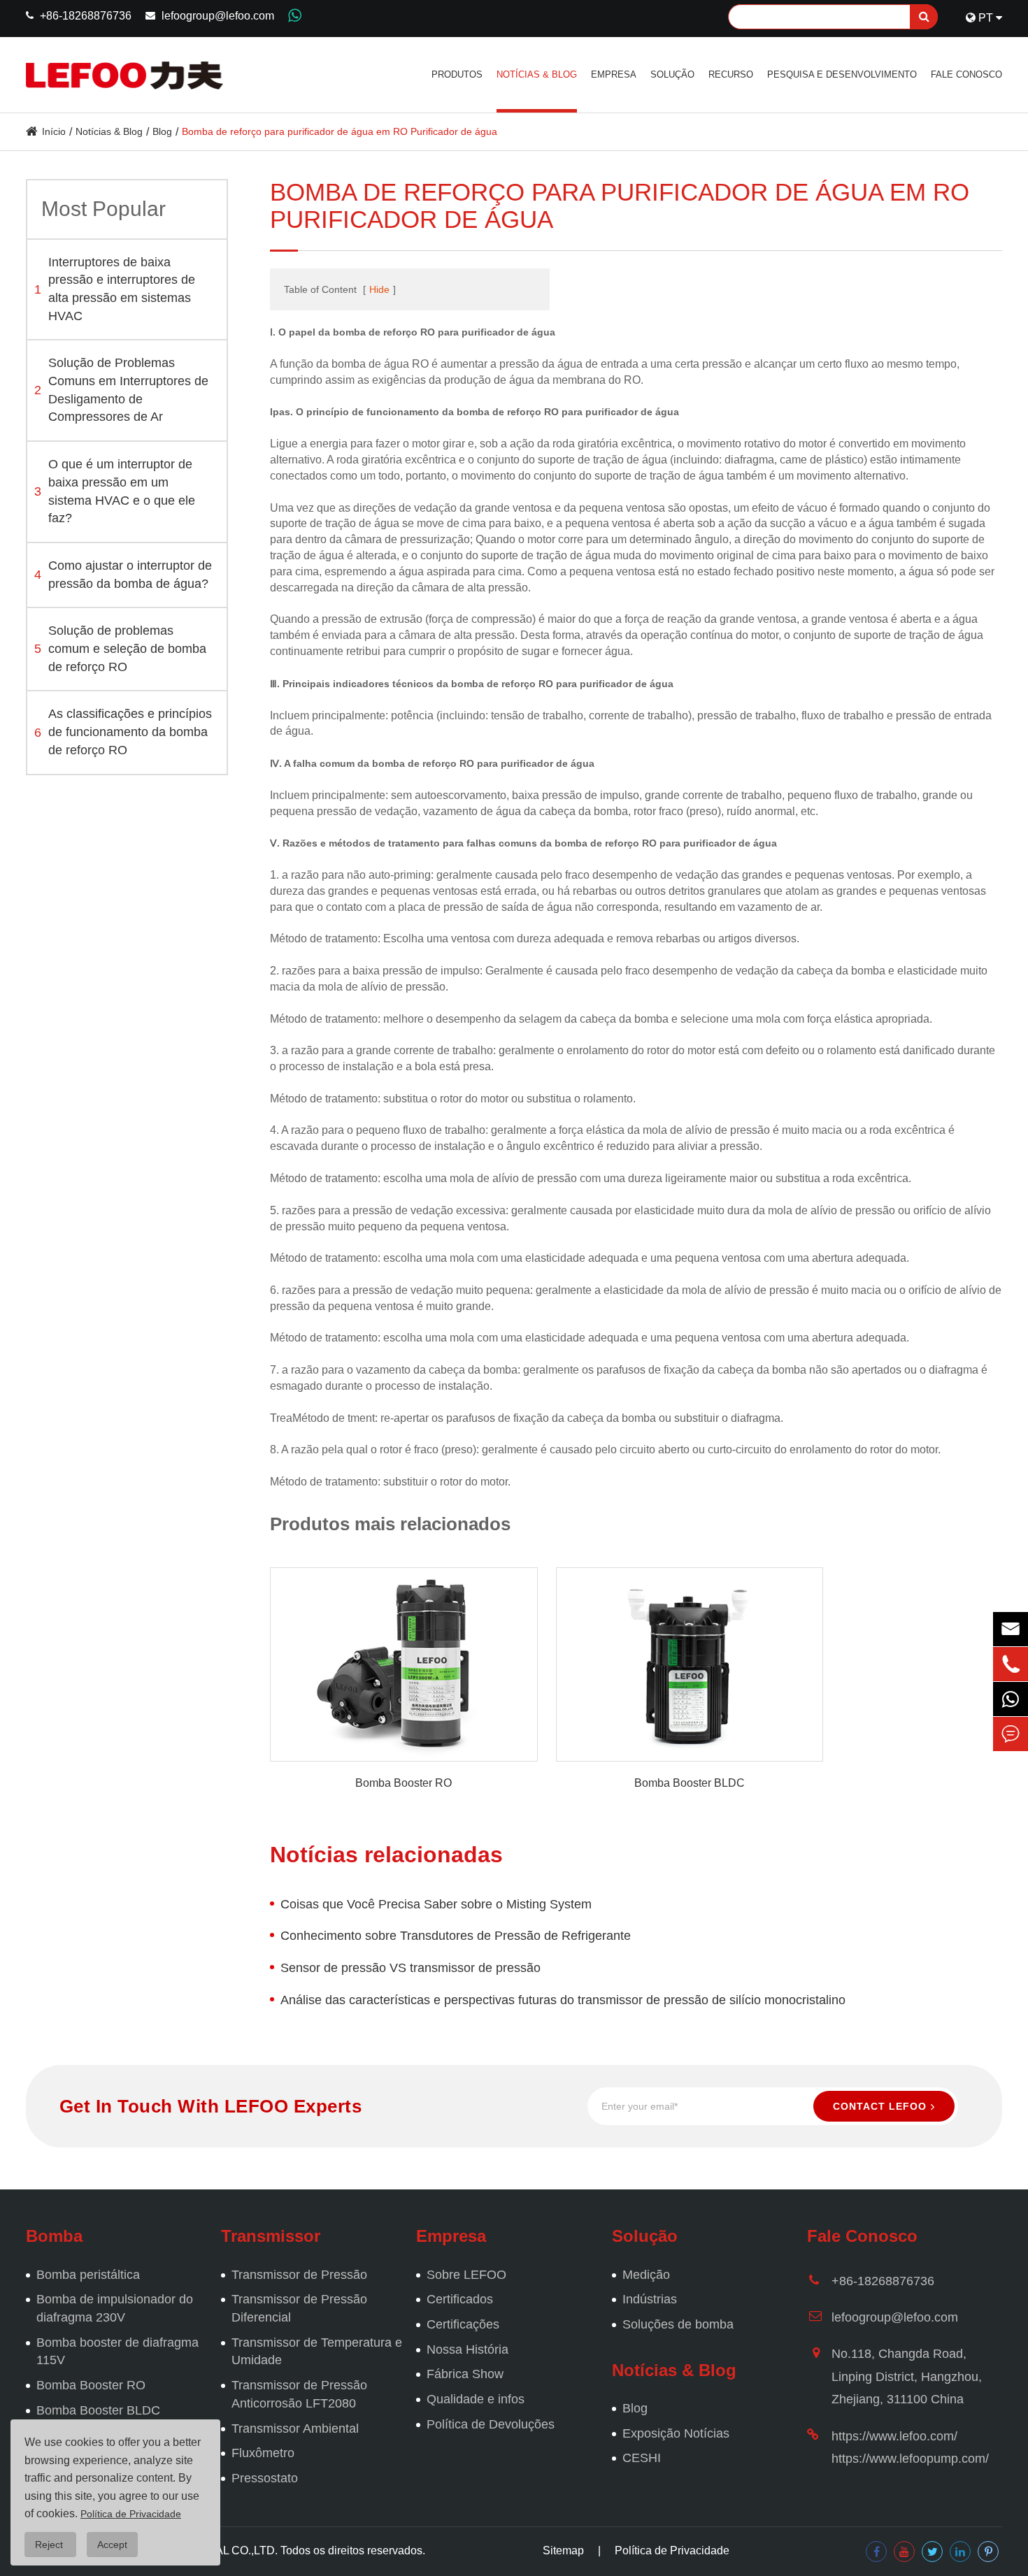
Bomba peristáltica (88, 2275)
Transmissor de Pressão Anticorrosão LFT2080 (299, 2394)
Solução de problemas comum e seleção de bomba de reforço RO (120, 649)
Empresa (614, 74)
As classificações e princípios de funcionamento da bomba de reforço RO (123, 732)
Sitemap (563, 2550)
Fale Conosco (966, 74)
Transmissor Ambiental (295, 2429)
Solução (672, 74)
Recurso (731, 74)
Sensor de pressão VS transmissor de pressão (411, 1968)
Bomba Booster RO (404, 1783)
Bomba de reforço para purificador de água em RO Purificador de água (340, 131)
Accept (112, 2545)
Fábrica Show (465, 2374)
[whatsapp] (1011, 1699)
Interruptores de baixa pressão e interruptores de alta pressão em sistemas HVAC (115, 289)
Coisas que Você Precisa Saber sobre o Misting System (436, 1904)
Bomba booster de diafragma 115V (117, 2352)
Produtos (457, 74)
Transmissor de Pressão (299, 2275)
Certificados (460, 2299)
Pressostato (265, 2478)
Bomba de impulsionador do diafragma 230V (115, 2308)
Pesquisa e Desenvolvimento (842, 74)
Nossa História (467, 2350)
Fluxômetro (263, 2453)
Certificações (463, 2324)
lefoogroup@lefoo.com (218, 16)
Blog (162, 131)
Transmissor (271, 2236)
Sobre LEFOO (466, 2275)
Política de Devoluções (491, 2424)
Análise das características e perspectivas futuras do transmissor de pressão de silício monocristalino (563, 2000)
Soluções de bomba (678, 2324)
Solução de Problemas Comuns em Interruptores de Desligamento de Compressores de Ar (121, 390)
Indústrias (650, 2299)
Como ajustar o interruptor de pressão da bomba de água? (123, 575)
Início (54, 131)
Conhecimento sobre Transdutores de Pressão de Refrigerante (456, 1936)
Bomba (54, 2236)
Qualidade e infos (476, 2399)
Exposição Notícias (676, 2433)
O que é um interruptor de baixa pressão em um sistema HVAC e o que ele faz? (115, 492)
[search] (924, 17)
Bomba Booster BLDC (690, 1783)
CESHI (642, 2458)
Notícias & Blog (537, 74)
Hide (379, 289)
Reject (50, 2545)
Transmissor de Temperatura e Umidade (317, 2352)
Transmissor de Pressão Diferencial (299, 2308)
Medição (646, 2275)
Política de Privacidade (672, 2550)
